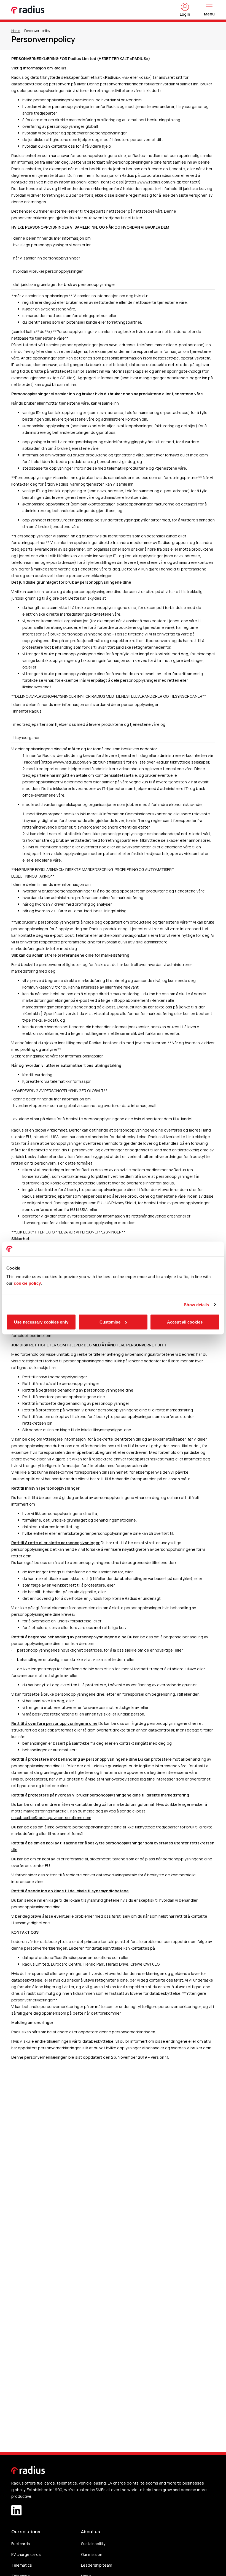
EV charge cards (26, 2554)
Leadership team (97, 2565)
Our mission (92, 2554)
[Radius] (28, 10)
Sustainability (93, 2544)
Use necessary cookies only (41, 1322)
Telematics (22, 2565)
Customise (110, 1322)
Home (16, 31)
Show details (196, 1304)
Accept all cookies (185, 1322)
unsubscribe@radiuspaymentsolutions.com (51, 1818)
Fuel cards (21, 2544)
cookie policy (27, 1283)
